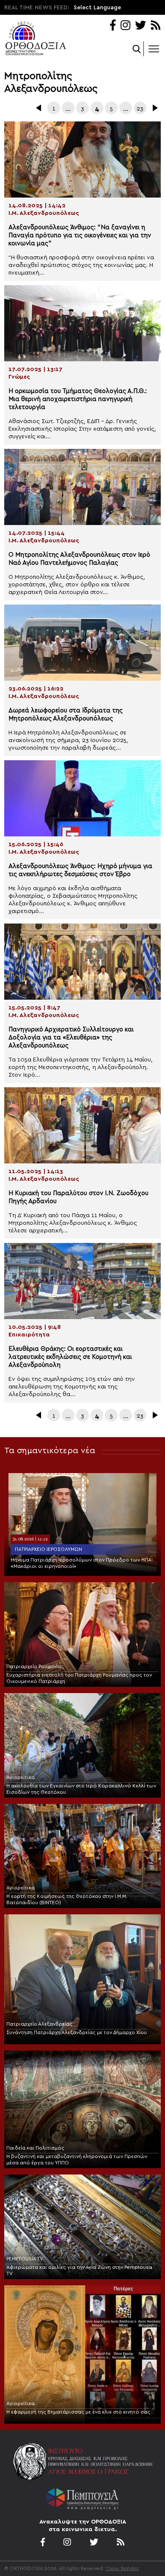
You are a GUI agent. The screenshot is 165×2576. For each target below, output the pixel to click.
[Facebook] (113, 26)
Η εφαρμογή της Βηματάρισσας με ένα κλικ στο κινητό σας (78, 2412)
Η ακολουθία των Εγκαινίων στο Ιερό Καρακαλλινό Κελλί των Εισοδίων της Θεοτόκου (81, 1789)
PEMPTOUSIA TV (25, 2259)
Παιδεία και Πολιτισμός (35, 2148)
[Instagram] (125, 26)
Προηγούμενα (39, 108)
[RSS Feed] (156, 26)
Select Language (97, 8)
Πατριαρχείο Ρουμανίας (35, 1666)
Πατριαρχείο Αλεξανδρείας (39, 2024)
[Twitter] (140, 26)
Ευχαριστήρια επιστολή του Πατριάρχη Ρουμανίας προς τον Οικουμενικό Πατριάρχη (79, 1678)
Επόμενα (154, 108)
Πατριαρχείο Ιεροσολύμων (48, 1549)
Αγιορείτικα (21, 1777)
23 (140, 109)
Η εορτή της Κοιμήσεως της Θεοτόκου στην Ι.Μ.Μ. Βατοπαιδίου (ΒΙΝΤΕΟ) (67, 1899)
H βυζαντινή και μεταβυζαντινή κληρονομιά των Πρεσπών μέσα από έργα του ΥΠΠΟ (77, 2159)
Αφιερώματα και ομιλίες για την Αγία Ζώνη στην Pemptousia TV (79, 2270)
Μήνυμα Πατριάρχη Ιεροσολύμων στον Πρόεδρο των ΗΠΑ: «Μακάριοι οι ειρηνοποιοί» (82, 1563)
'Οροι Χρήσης (122, 2568)
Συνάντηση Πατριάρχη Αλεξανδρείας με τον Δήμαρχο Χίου (77, 2032)
